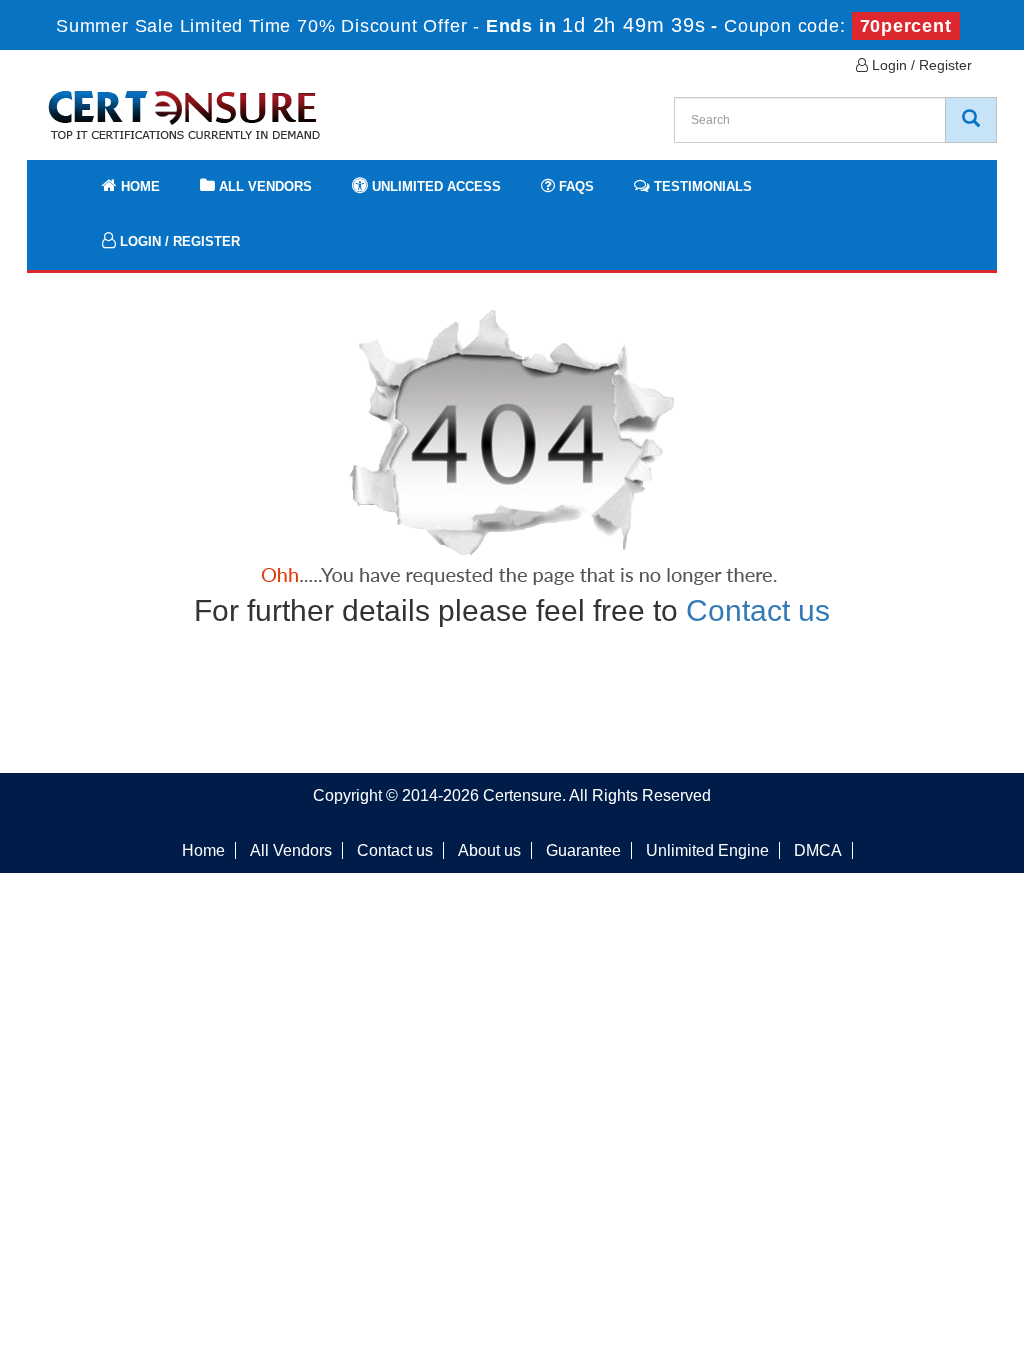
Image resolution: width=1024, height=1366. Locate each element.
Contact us (758, 610)
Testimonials (701, 186)
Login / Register (920, 65)
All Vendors (263, 186)
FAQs (574, 186)
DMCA (818, 850)
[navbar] (67, 177)
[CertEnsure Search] (971, 120)
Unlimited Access (434, 186)
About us (489, 850)
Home (138, 186)
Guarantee (583, 850)
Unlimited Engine (707, 850)
